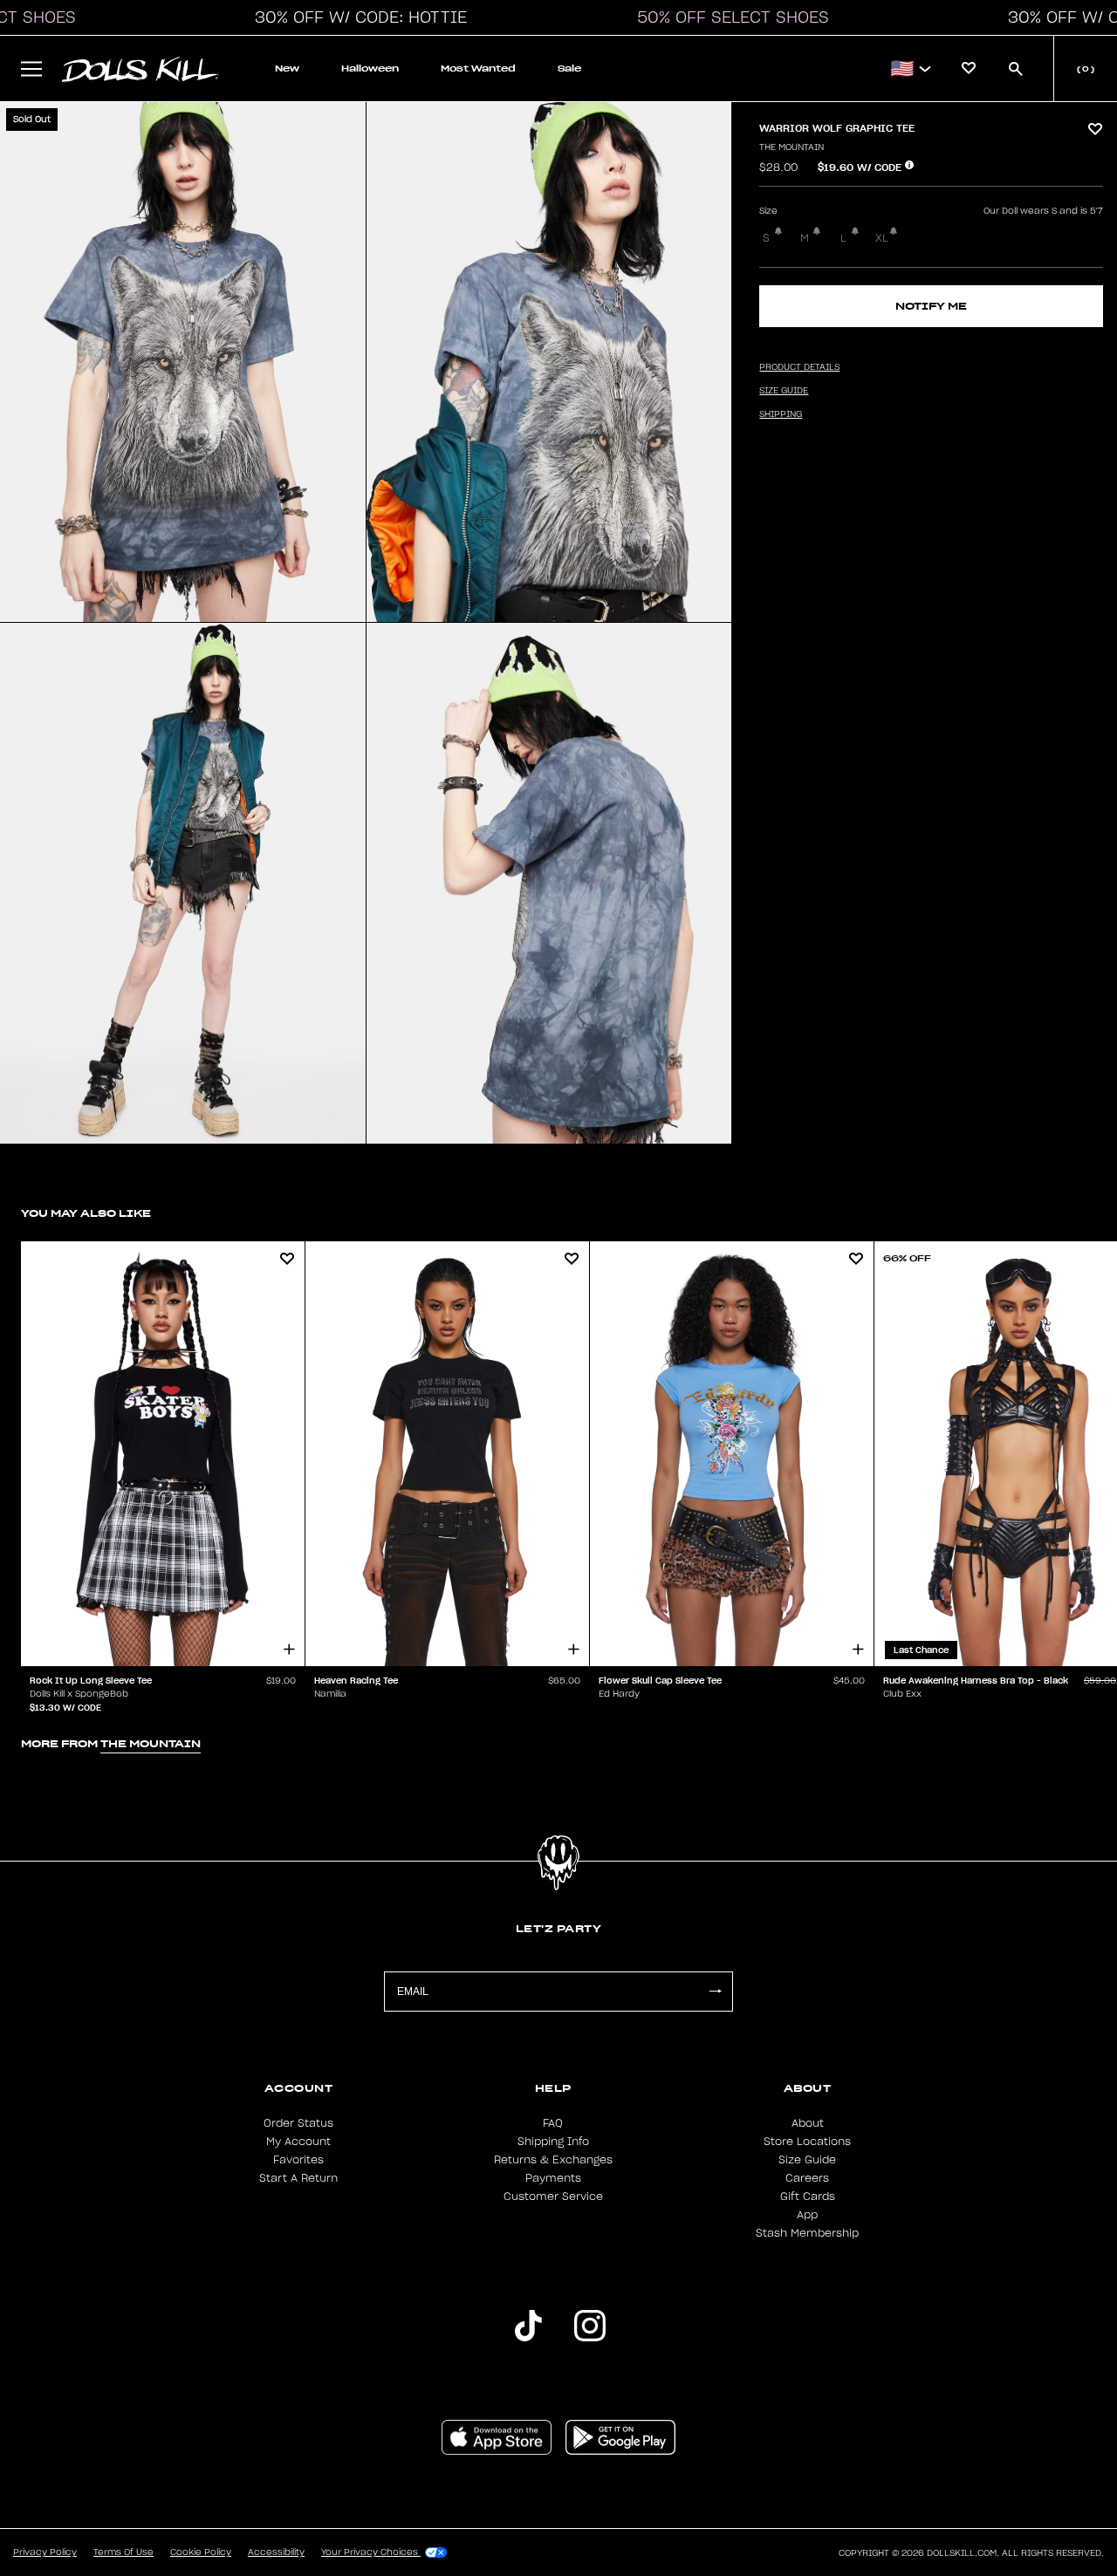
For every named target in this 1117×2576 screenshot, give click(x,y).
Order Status (298, 2123)
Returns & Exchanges (553, 2160)
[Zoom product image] (183, 362)
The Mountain (791, 147)
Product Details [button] (799, 367)
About (808, 2123)
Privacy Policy (45, 2552)
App (807, 2215)
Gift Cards (808, 2197)
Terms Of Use (123, 2552)
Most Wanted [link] (478, 68)
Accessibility (276, 2552)
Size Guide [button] (784, 391)
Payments (553, 2178)
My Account (298, 2142)
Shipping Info (553, 2142)
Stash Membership (807, 2233)
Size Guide (807, 2160)
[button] (356, 17)
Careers (807, 2178)
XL (882, 238)
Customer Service (553, 2197)
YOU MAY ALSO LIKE (86, 1213)
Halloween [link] (370, 68)
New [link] (287, 68)
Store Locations (807, 2142)
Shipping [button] (781, 414)
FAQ (553, 2123)
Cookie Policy (201, 2552)
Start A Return (298, 2178)
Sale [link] (569, 68)
